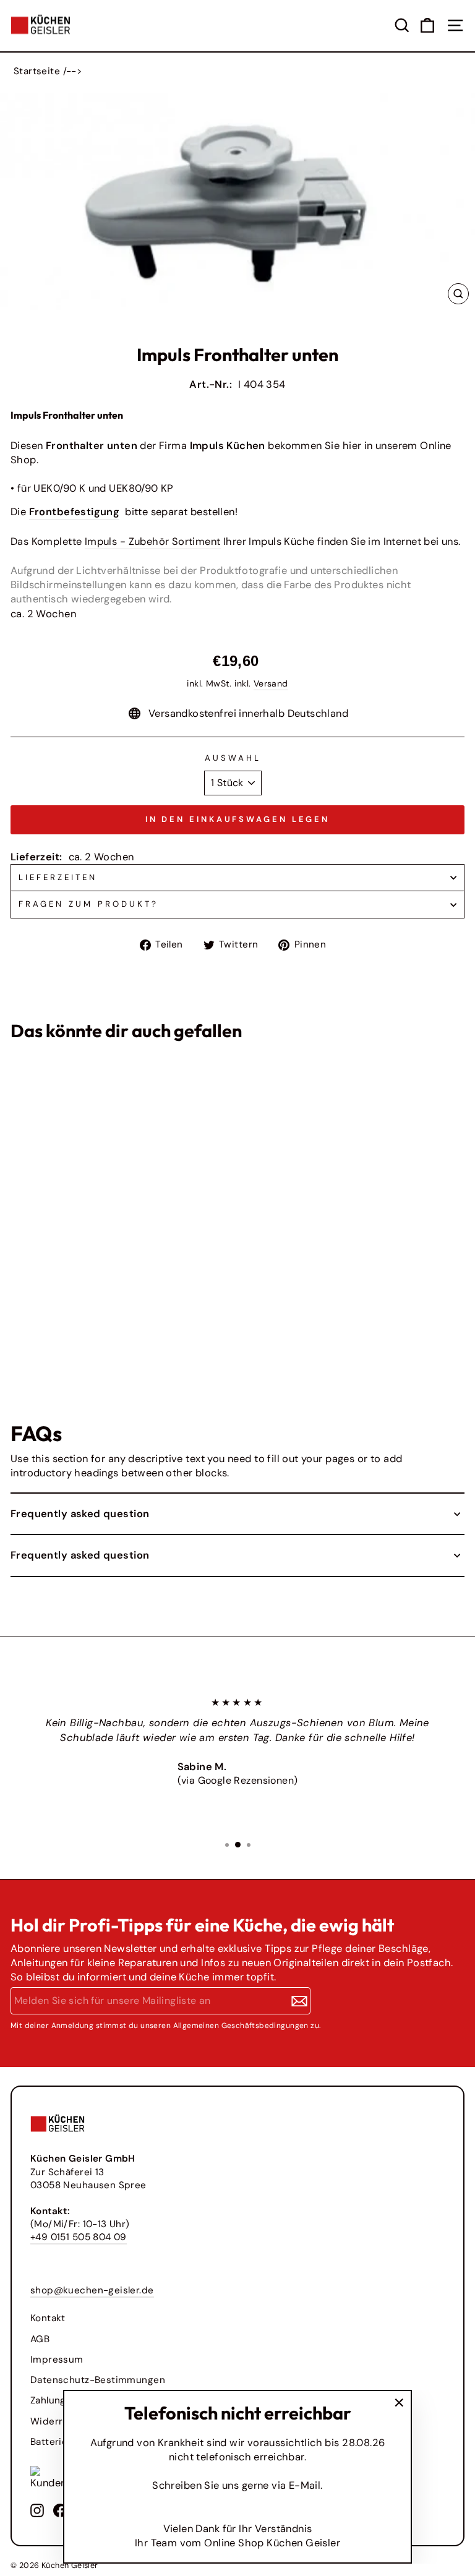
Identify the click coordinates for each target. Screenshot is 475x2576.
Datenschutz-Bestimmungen (98, 2380)
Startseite (37, 71)
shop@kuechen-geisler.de (92, 2290)
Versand (271, 683)
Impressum (57, 2360)
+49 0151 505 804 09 (79, 2237)
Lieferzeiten (58, 877)
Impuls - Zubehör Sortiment (153, 541)
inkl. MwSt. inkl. (34, 1329)
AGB (40, 2339)
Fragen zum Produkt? (88, 904)
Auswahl (233, 758)
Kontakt (48, 2318)
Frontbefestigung (75, 512)
